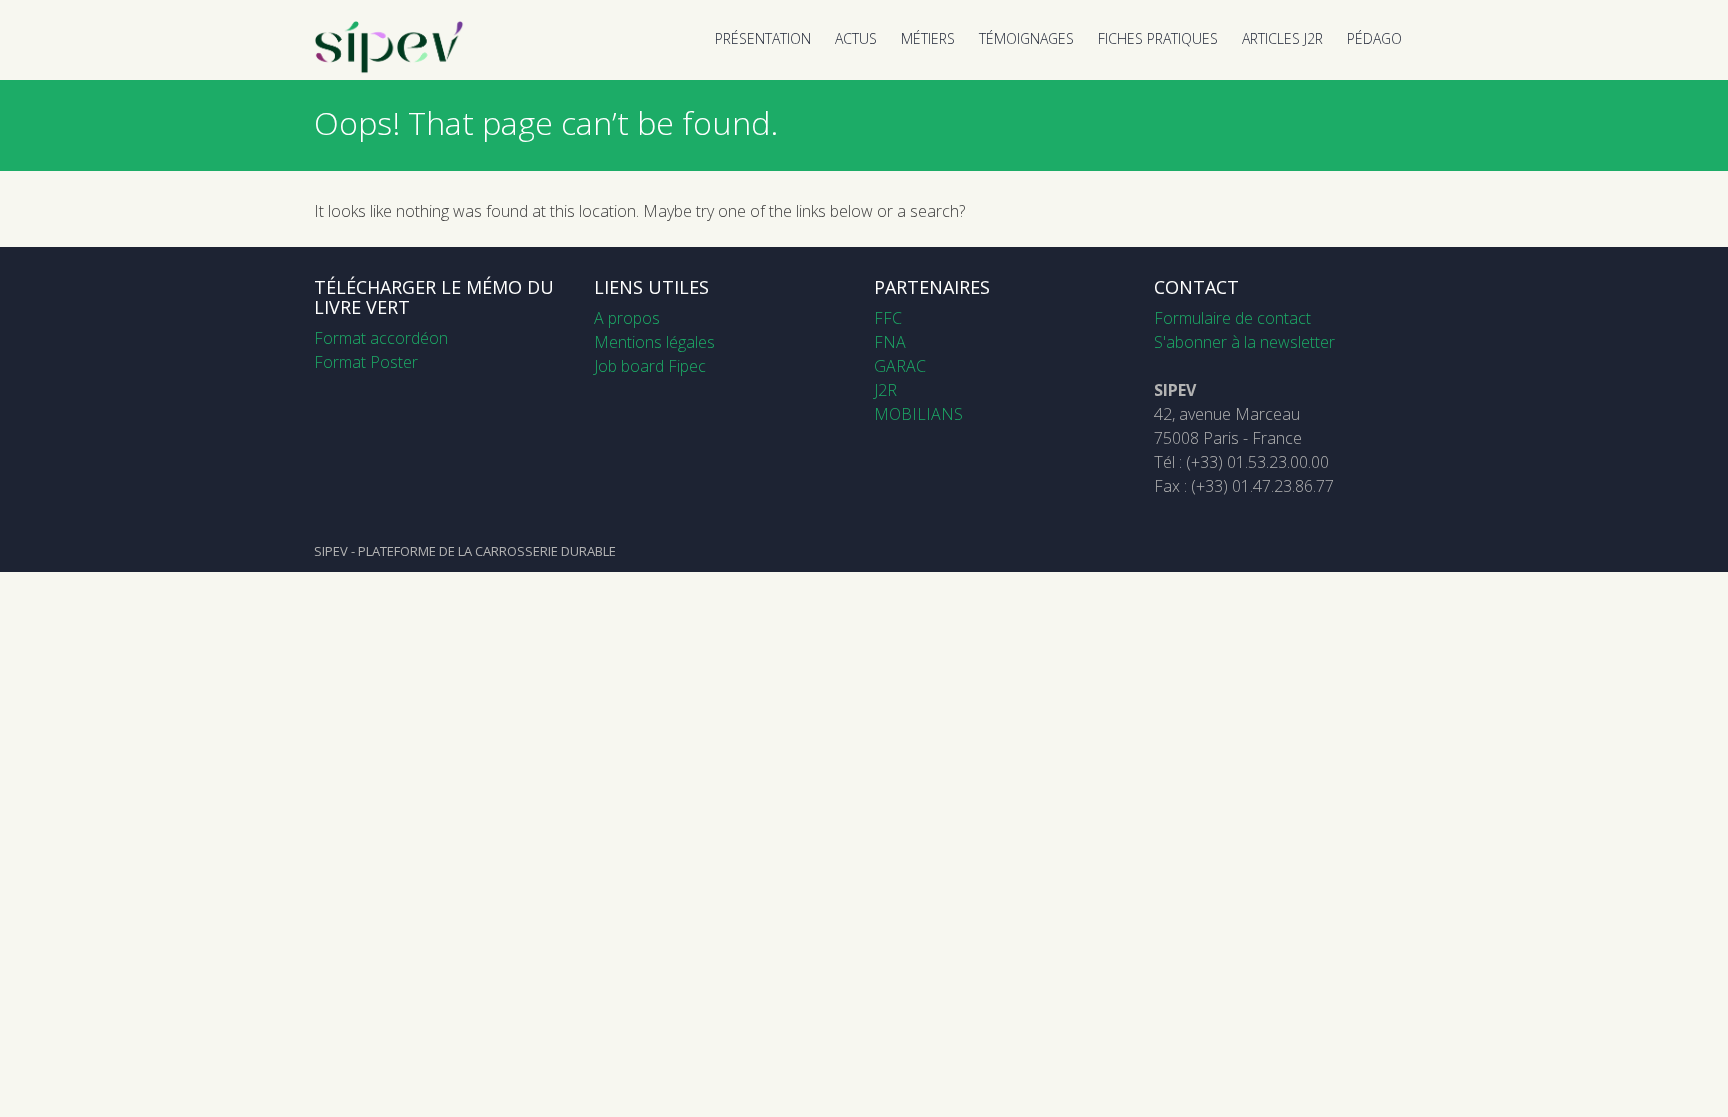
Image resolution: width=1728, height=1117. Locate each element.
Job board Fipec (650, 366)
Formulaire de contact (1232, 318)
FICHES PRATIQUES (1158, 38)
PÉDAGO (1374, 38)
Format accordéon (381, 338)
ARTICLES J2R (1282, 38)
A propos (627, 318)
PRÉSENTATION (763, 38)
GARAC (900, 366)
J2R (885, 390)
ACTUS (856, 38)
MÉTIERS (928, 38)
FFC (888, 318)
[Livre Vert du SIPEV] (389, 68)
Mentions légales (654, 342)
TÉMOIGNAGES (1026, 38)
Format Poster (366, 362)
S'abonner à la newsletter (1244, 342)
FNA (890, 342)
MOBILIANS (918, 414)
